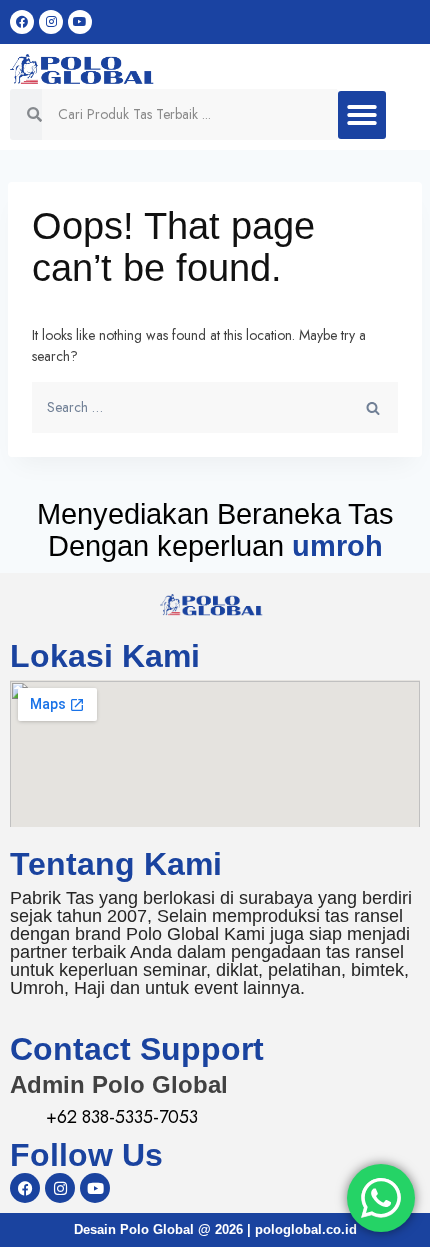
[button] (362, 115)
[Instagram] (51, 22)
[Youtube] (80, 22)
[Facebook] (22, 22)
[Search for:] (215, 407)
